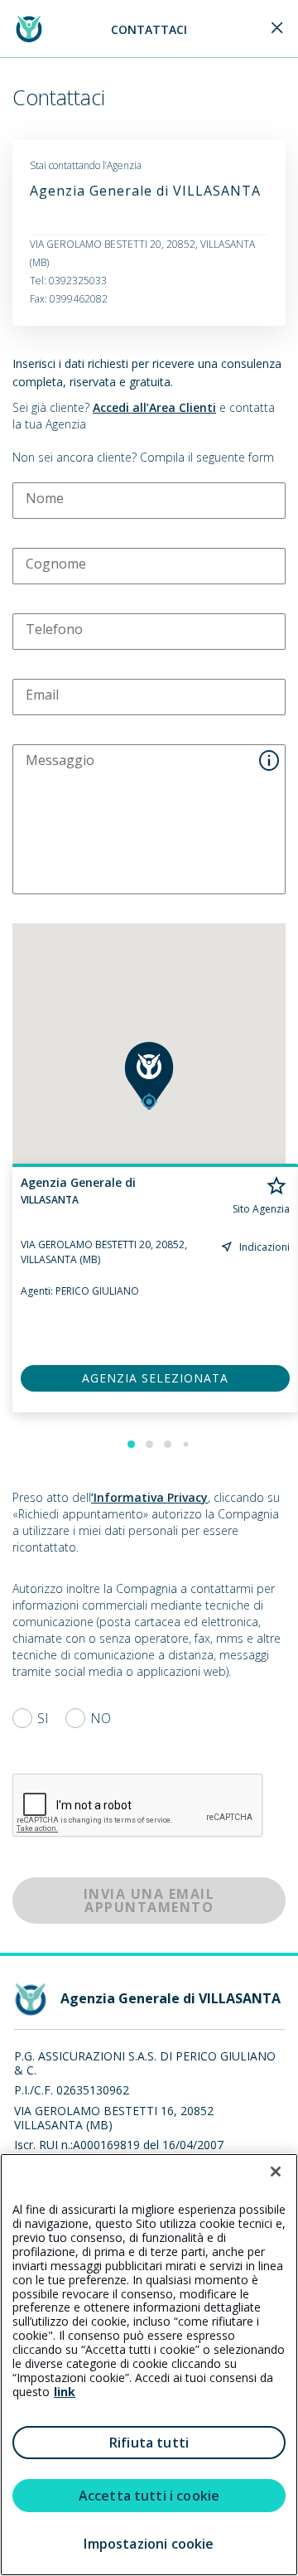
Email (42, 695)
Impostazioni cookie (149, 2544)
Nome (45, 498)
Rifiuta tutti (149, 2443)
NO (101, 1718)
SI (43, 1718)
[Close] (277, 29)
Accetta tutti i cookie (149, 2496)
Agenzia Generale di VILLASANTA (145, 191)
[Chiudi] (276, 2172)
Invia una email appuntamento (149, 1901)
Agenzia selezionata (155, 1378)
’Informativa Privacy (149, 1497)
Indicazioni (264, 1247)
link (65, 2392)
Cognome (56, 564)
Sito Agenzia (261, 1209)
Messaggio (60, 760)
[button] (149, 1076)
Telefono (54, 629)
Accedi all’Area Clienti (154, 407)
